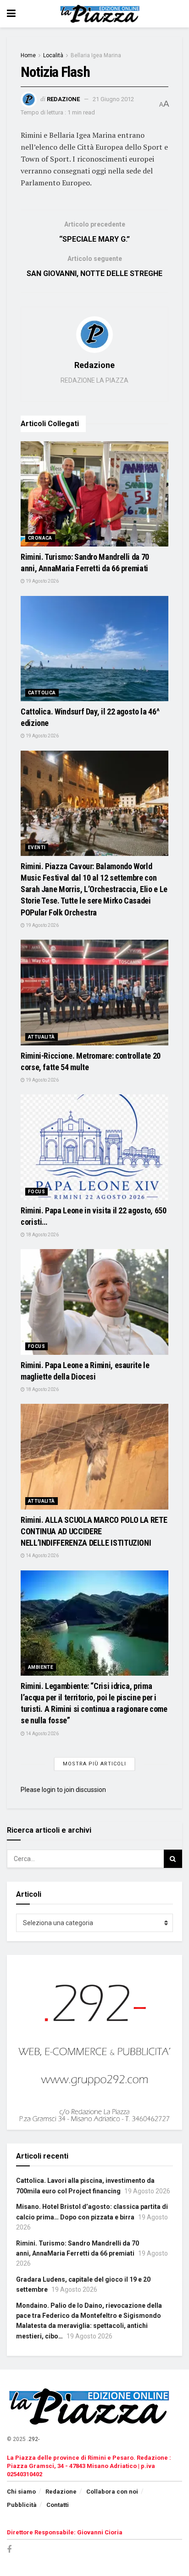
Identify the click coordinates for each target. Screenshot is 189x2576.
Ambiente (41, 1667)
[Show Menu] (11, 14)
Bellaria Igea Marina (96, 55)
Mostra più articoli (94, 1764)
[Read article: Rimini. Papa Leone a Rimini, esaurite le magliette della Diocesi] (94, 1302)
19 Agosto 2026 (42, 581)
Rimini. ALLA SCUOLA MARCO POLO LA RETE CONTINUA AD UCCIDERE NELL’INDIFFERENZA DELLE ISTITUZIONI (94, 1531)
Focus (36, 1192)
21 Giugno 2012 (113, 99)
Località (53, 55)
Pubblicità (22, 2505)
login (49, 1790)
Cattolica (42, 693)
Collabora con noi (112, 2492)
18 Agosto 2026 (42, 1235)
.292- (33, 2439)
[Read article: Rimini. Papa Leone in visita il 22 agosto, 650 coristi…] (94, 1147)
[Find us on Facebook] (9, 2550)
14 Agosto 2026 (42, 1556)
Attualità (42, 1037)
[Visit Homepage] (101, 14)
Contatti (58, 2505)
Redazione (63, 99)
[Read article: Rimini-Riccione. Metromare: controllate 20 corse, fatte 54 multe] (94, 992)
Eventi (37, 847)
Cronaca (40, 538)
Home (28, 55)
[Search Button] (173, 1859)
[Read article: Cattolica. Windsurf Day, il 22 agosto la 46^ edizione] (94, 649)
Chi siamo (21, 2492)
